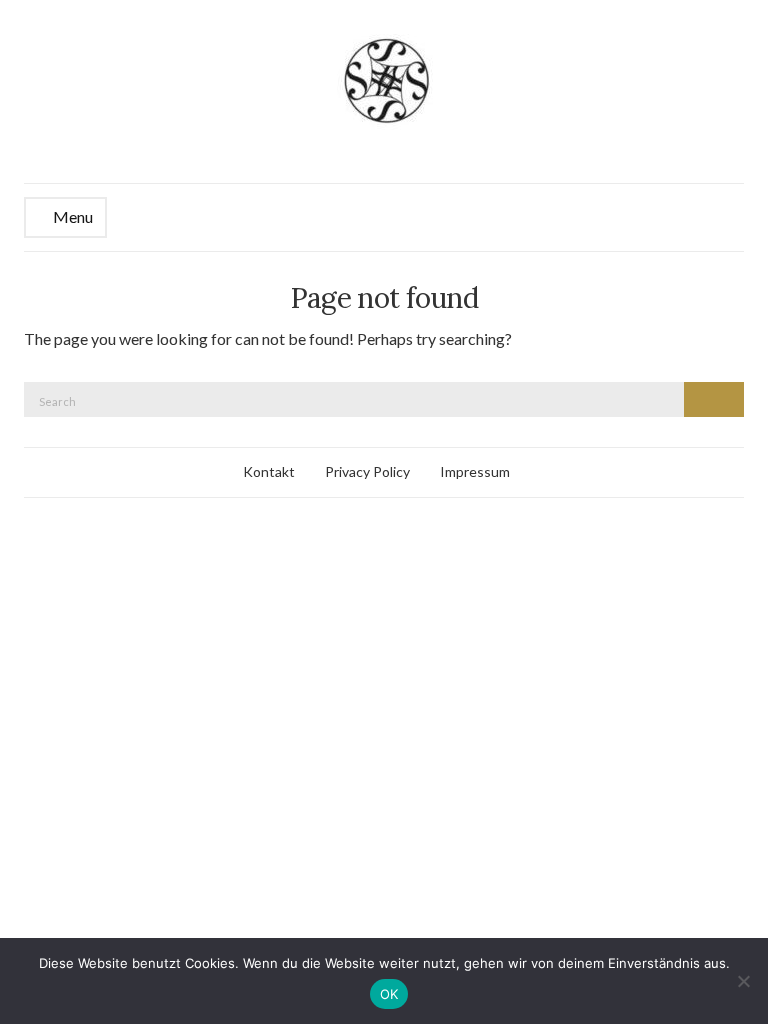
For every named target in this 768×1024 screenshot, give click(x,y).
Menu (71, 216)
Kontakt (269, 471)
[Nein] (743, 981)
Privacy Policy (367, 471)
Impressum (475, 471)
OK (389, 994)
